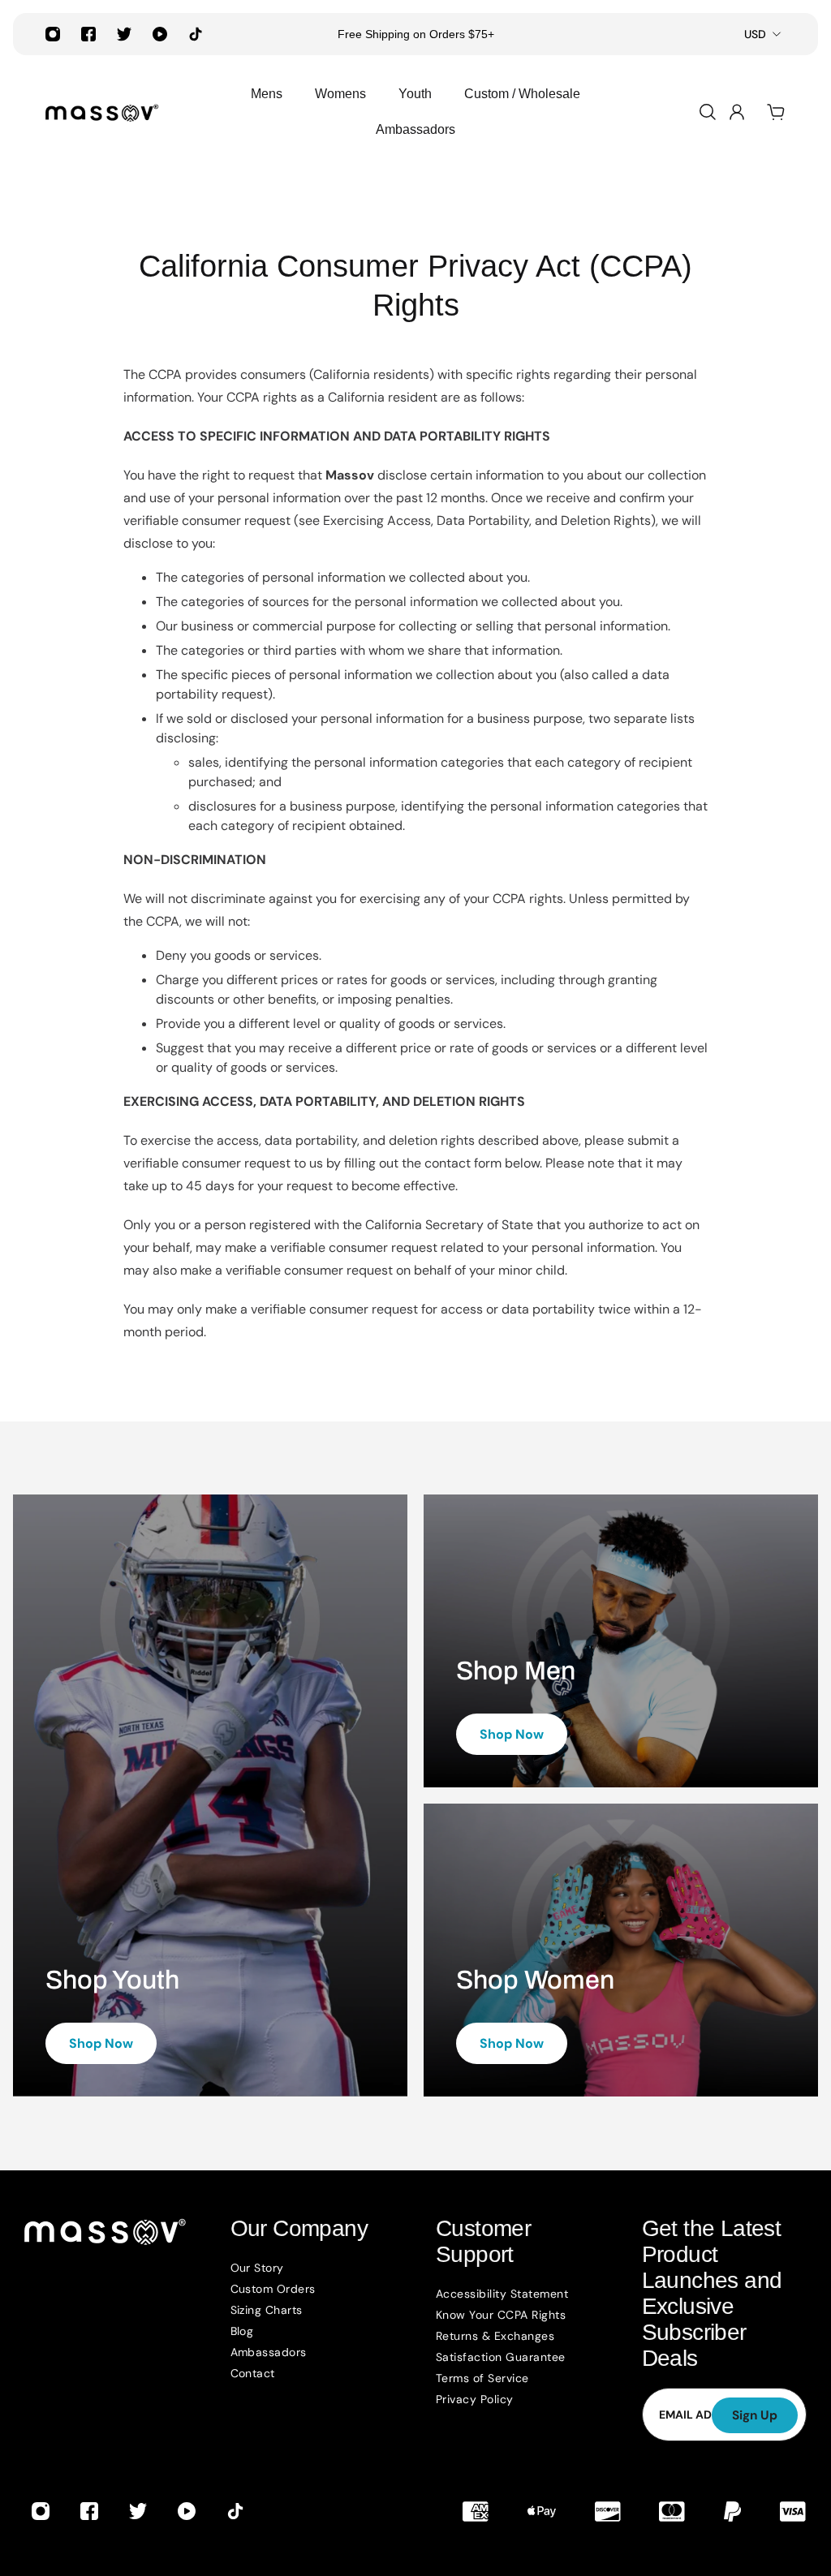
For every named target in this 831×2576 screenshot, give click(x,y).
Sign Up (755, 2415)
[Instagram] (53, 34)
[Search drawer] (708, 112)
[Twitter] (124, 34)
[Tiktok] (196, 34)
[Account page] (737, 112)
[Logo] (102, 112)
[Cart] (776, 112)
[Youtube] (160, 34)
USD (755, 34)
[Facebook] (88, 34)
